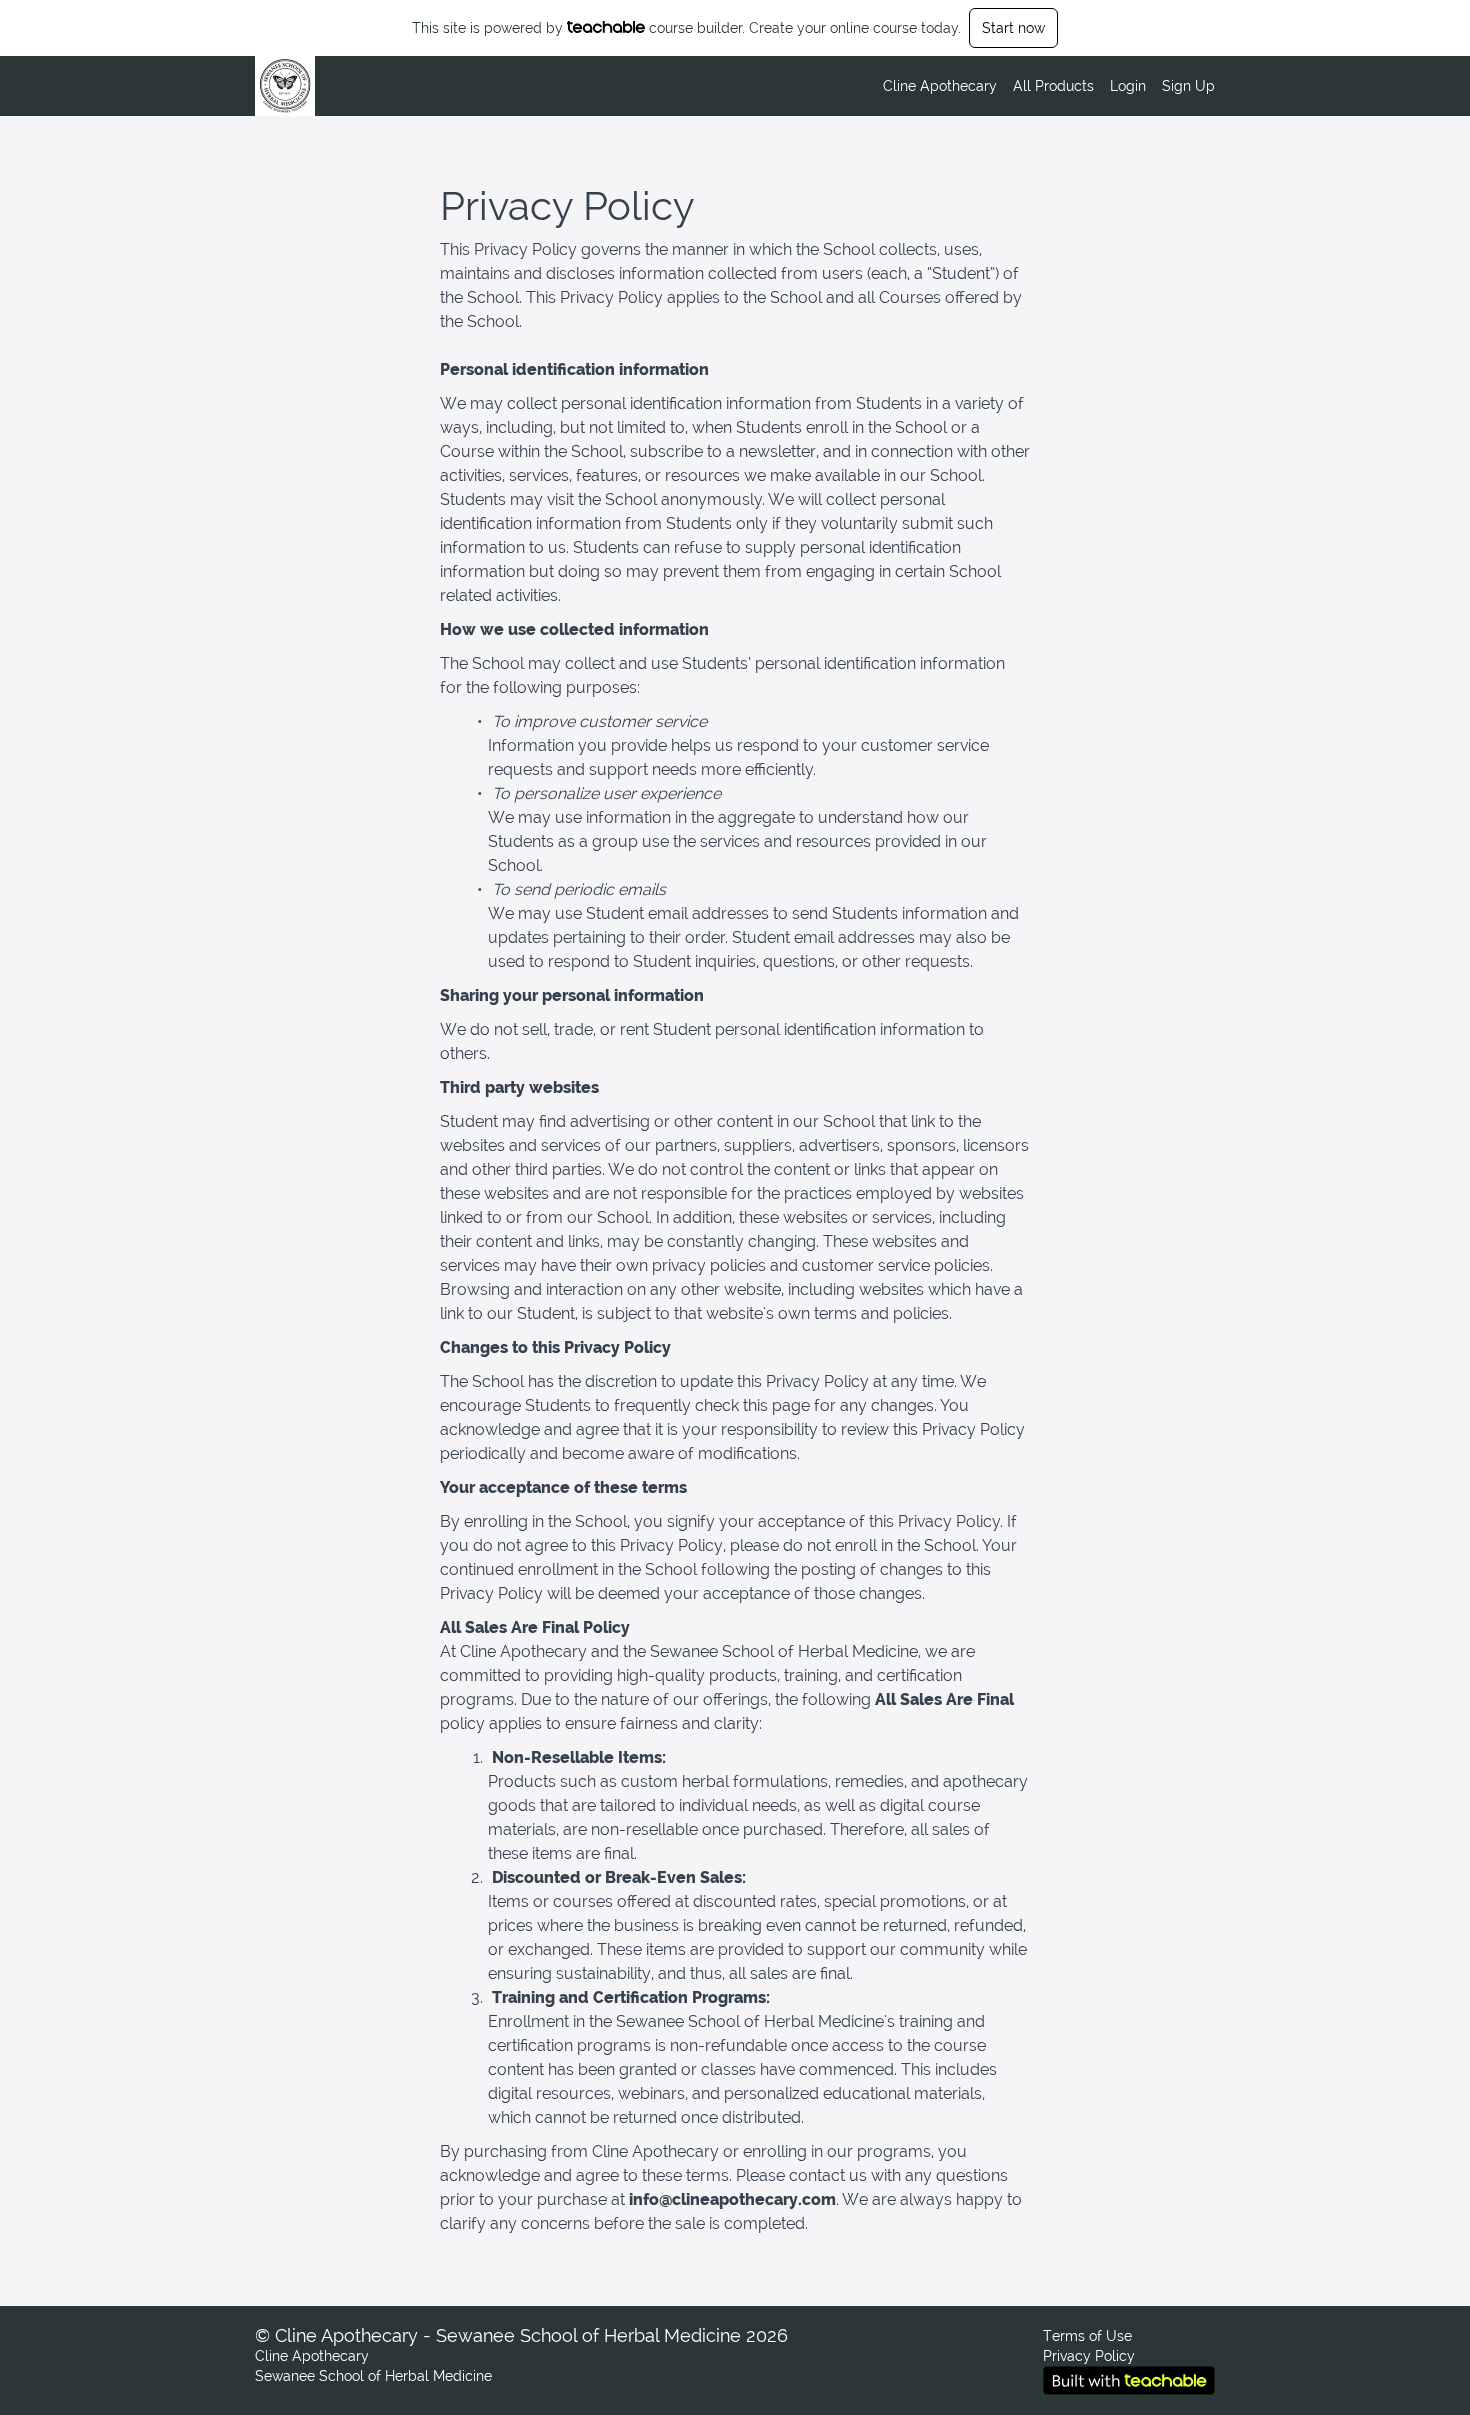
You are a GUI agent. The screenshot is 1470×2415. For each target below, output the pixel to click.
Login (1128, 86)
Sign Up (1188, 86)
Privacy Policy (1089, 2356)
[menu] (1041, 86)
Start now (1013, 28)
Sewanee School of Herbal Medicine (373, 2376)
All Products (1053, 86)
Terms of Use (1087, 2336)
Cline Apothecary (940, 86)
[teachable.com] (606, 27)
